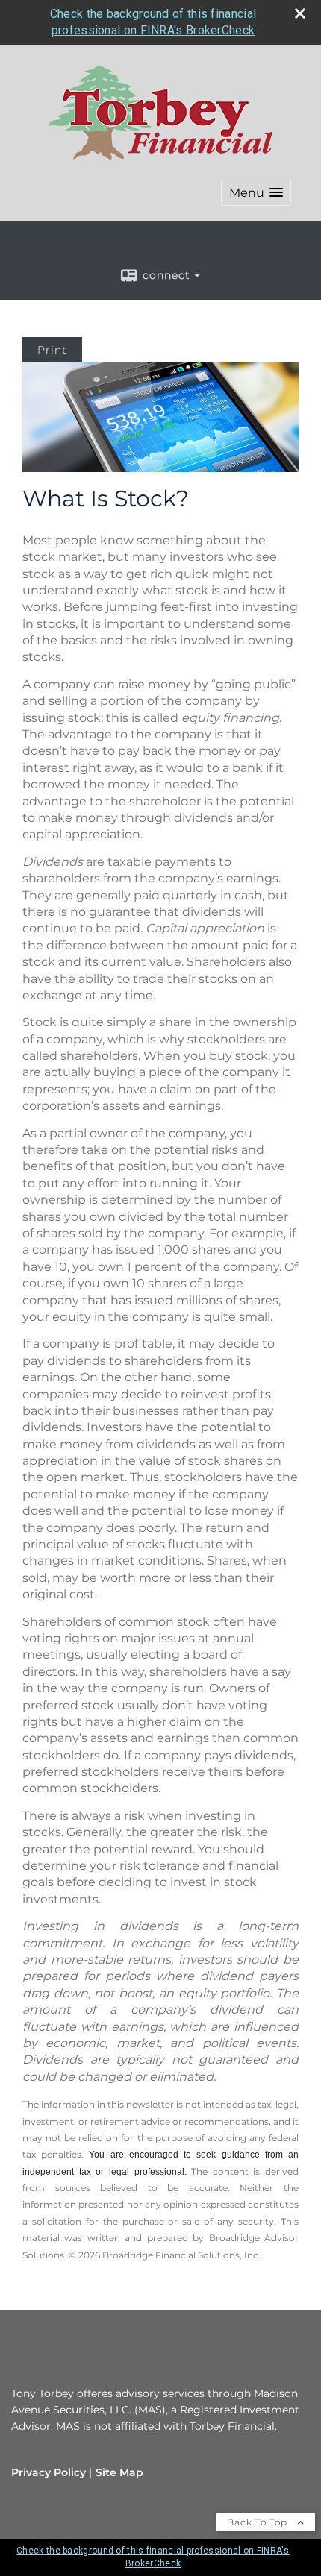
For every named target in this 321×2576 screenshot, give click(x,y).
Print (52, 350)
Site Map (119, 2472)
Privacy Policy (49, 2472)
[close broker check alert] (300, 13)
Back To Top (259, 2522)
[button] (256, 193)
